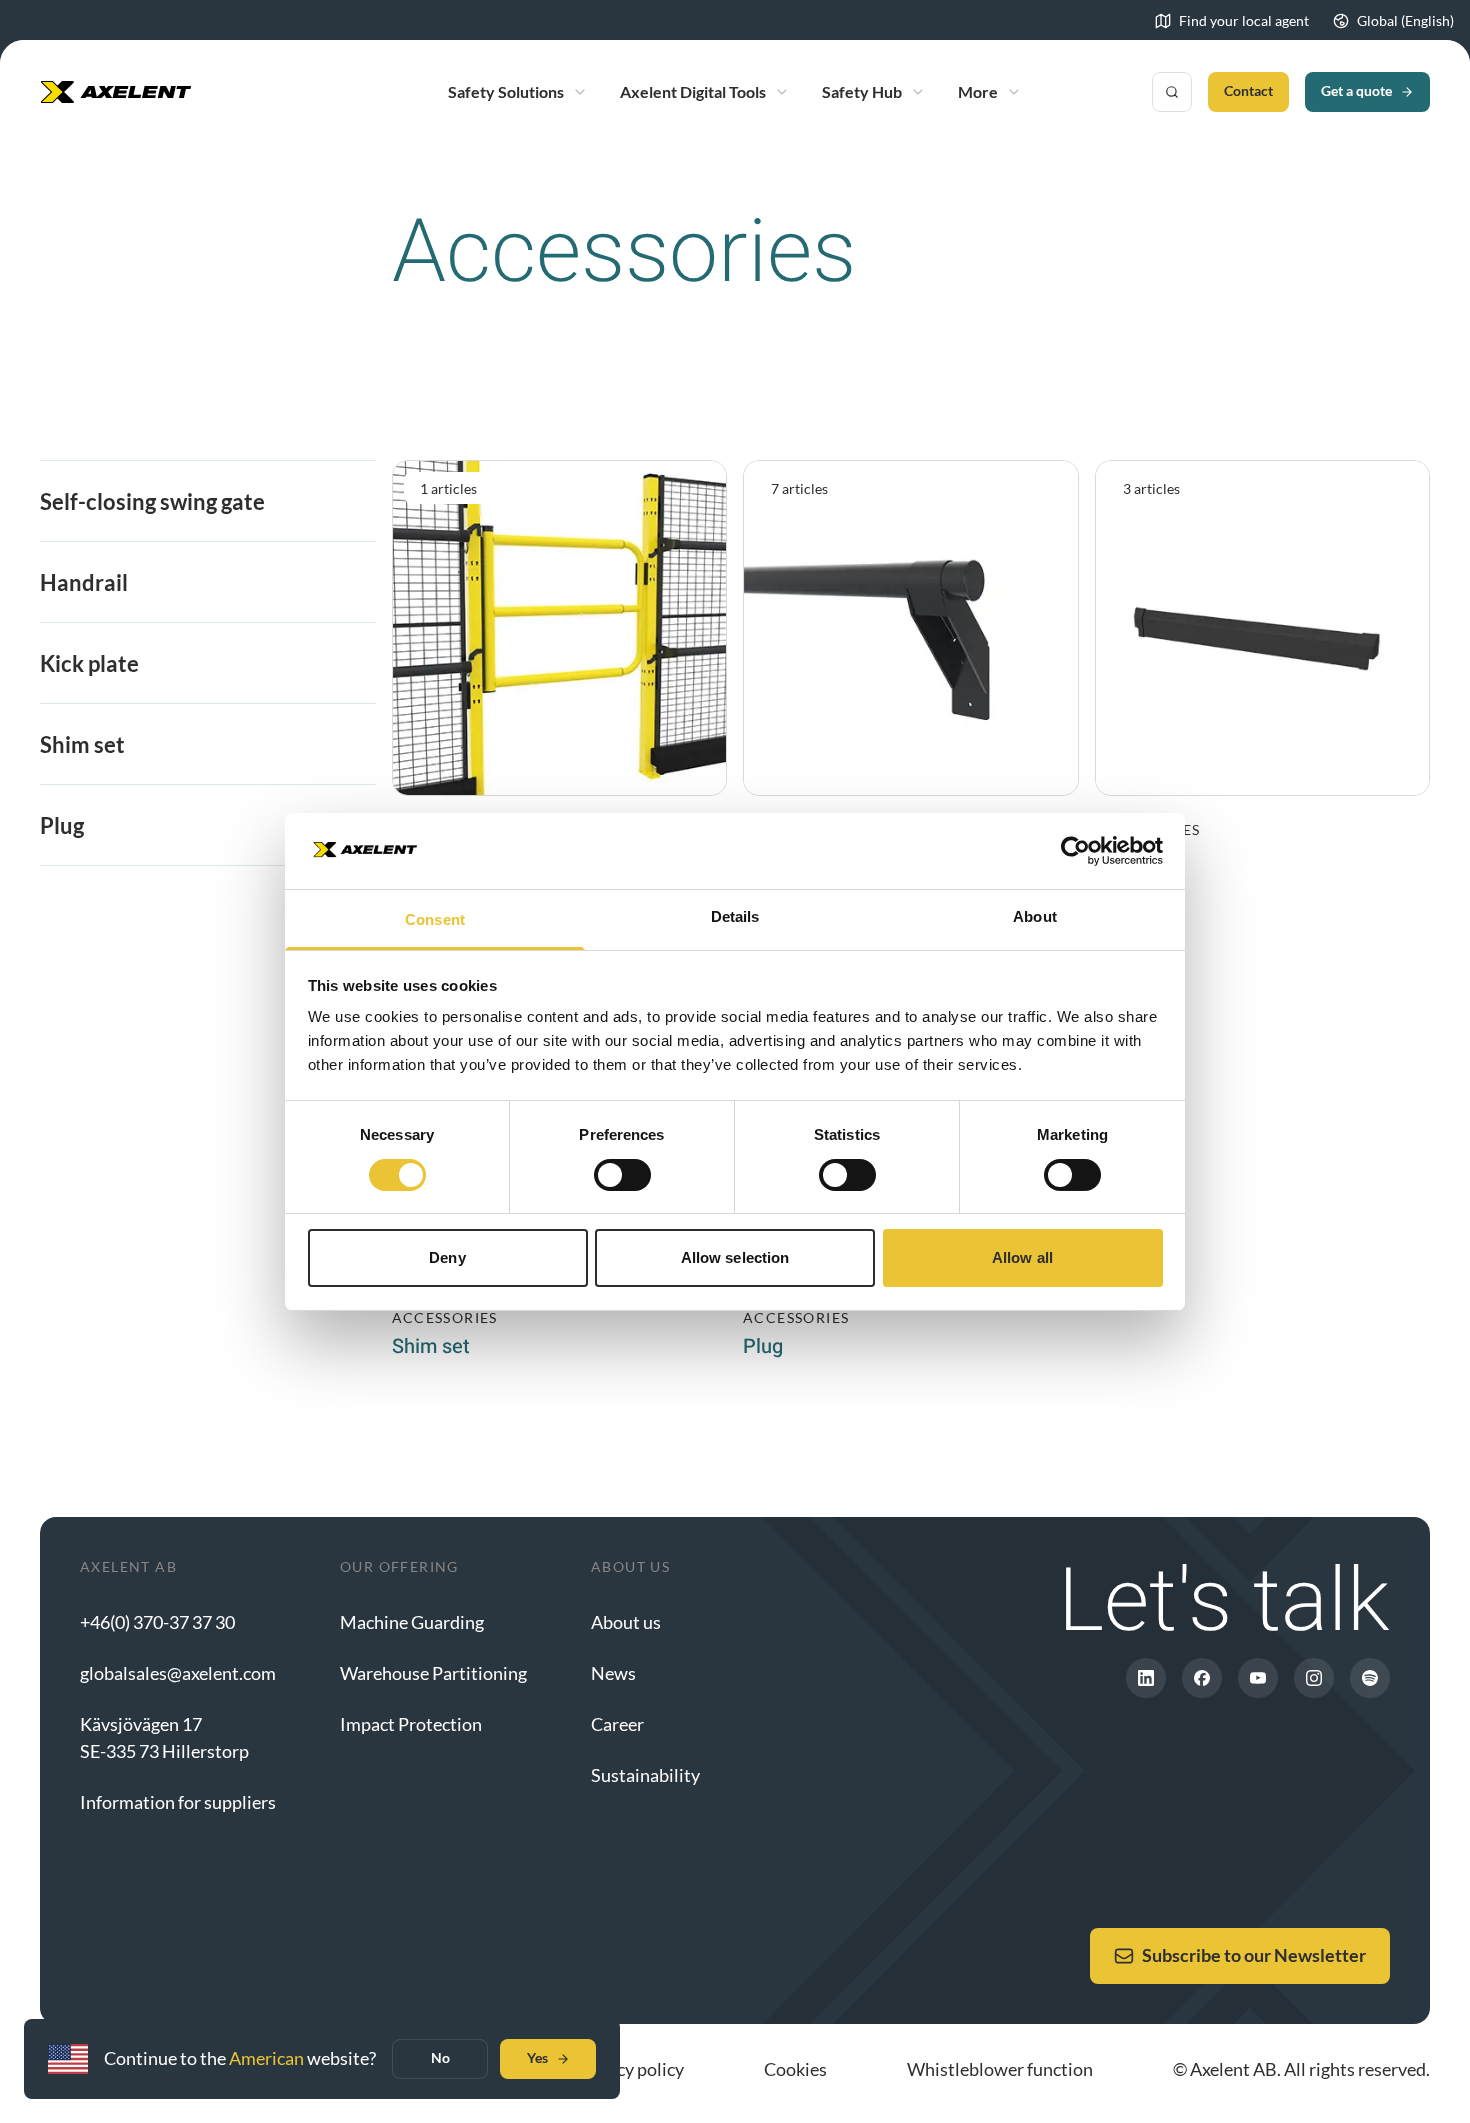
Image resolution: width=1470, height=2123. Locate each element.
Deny (447, 1257)
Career (617, 1724)
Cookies (795, 2069)
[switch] (622, 1175)
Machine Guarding (412, 1622)
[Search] (1172, 92)
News (613, 1673)
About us (626, 1622)
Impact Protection (411, 1724)
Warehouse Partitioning (433, 1673)
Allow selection (735, 1257)
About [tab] (1035, 916)
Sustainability (645, 1775)
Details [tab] (735, 916)
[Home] (116, 92)
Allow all (1022, 1257)
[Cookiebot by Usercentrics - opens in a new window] (1075, 851)
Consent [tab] (435, 919)
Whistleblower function (1000, 2069)
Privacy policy (630, 2069)
